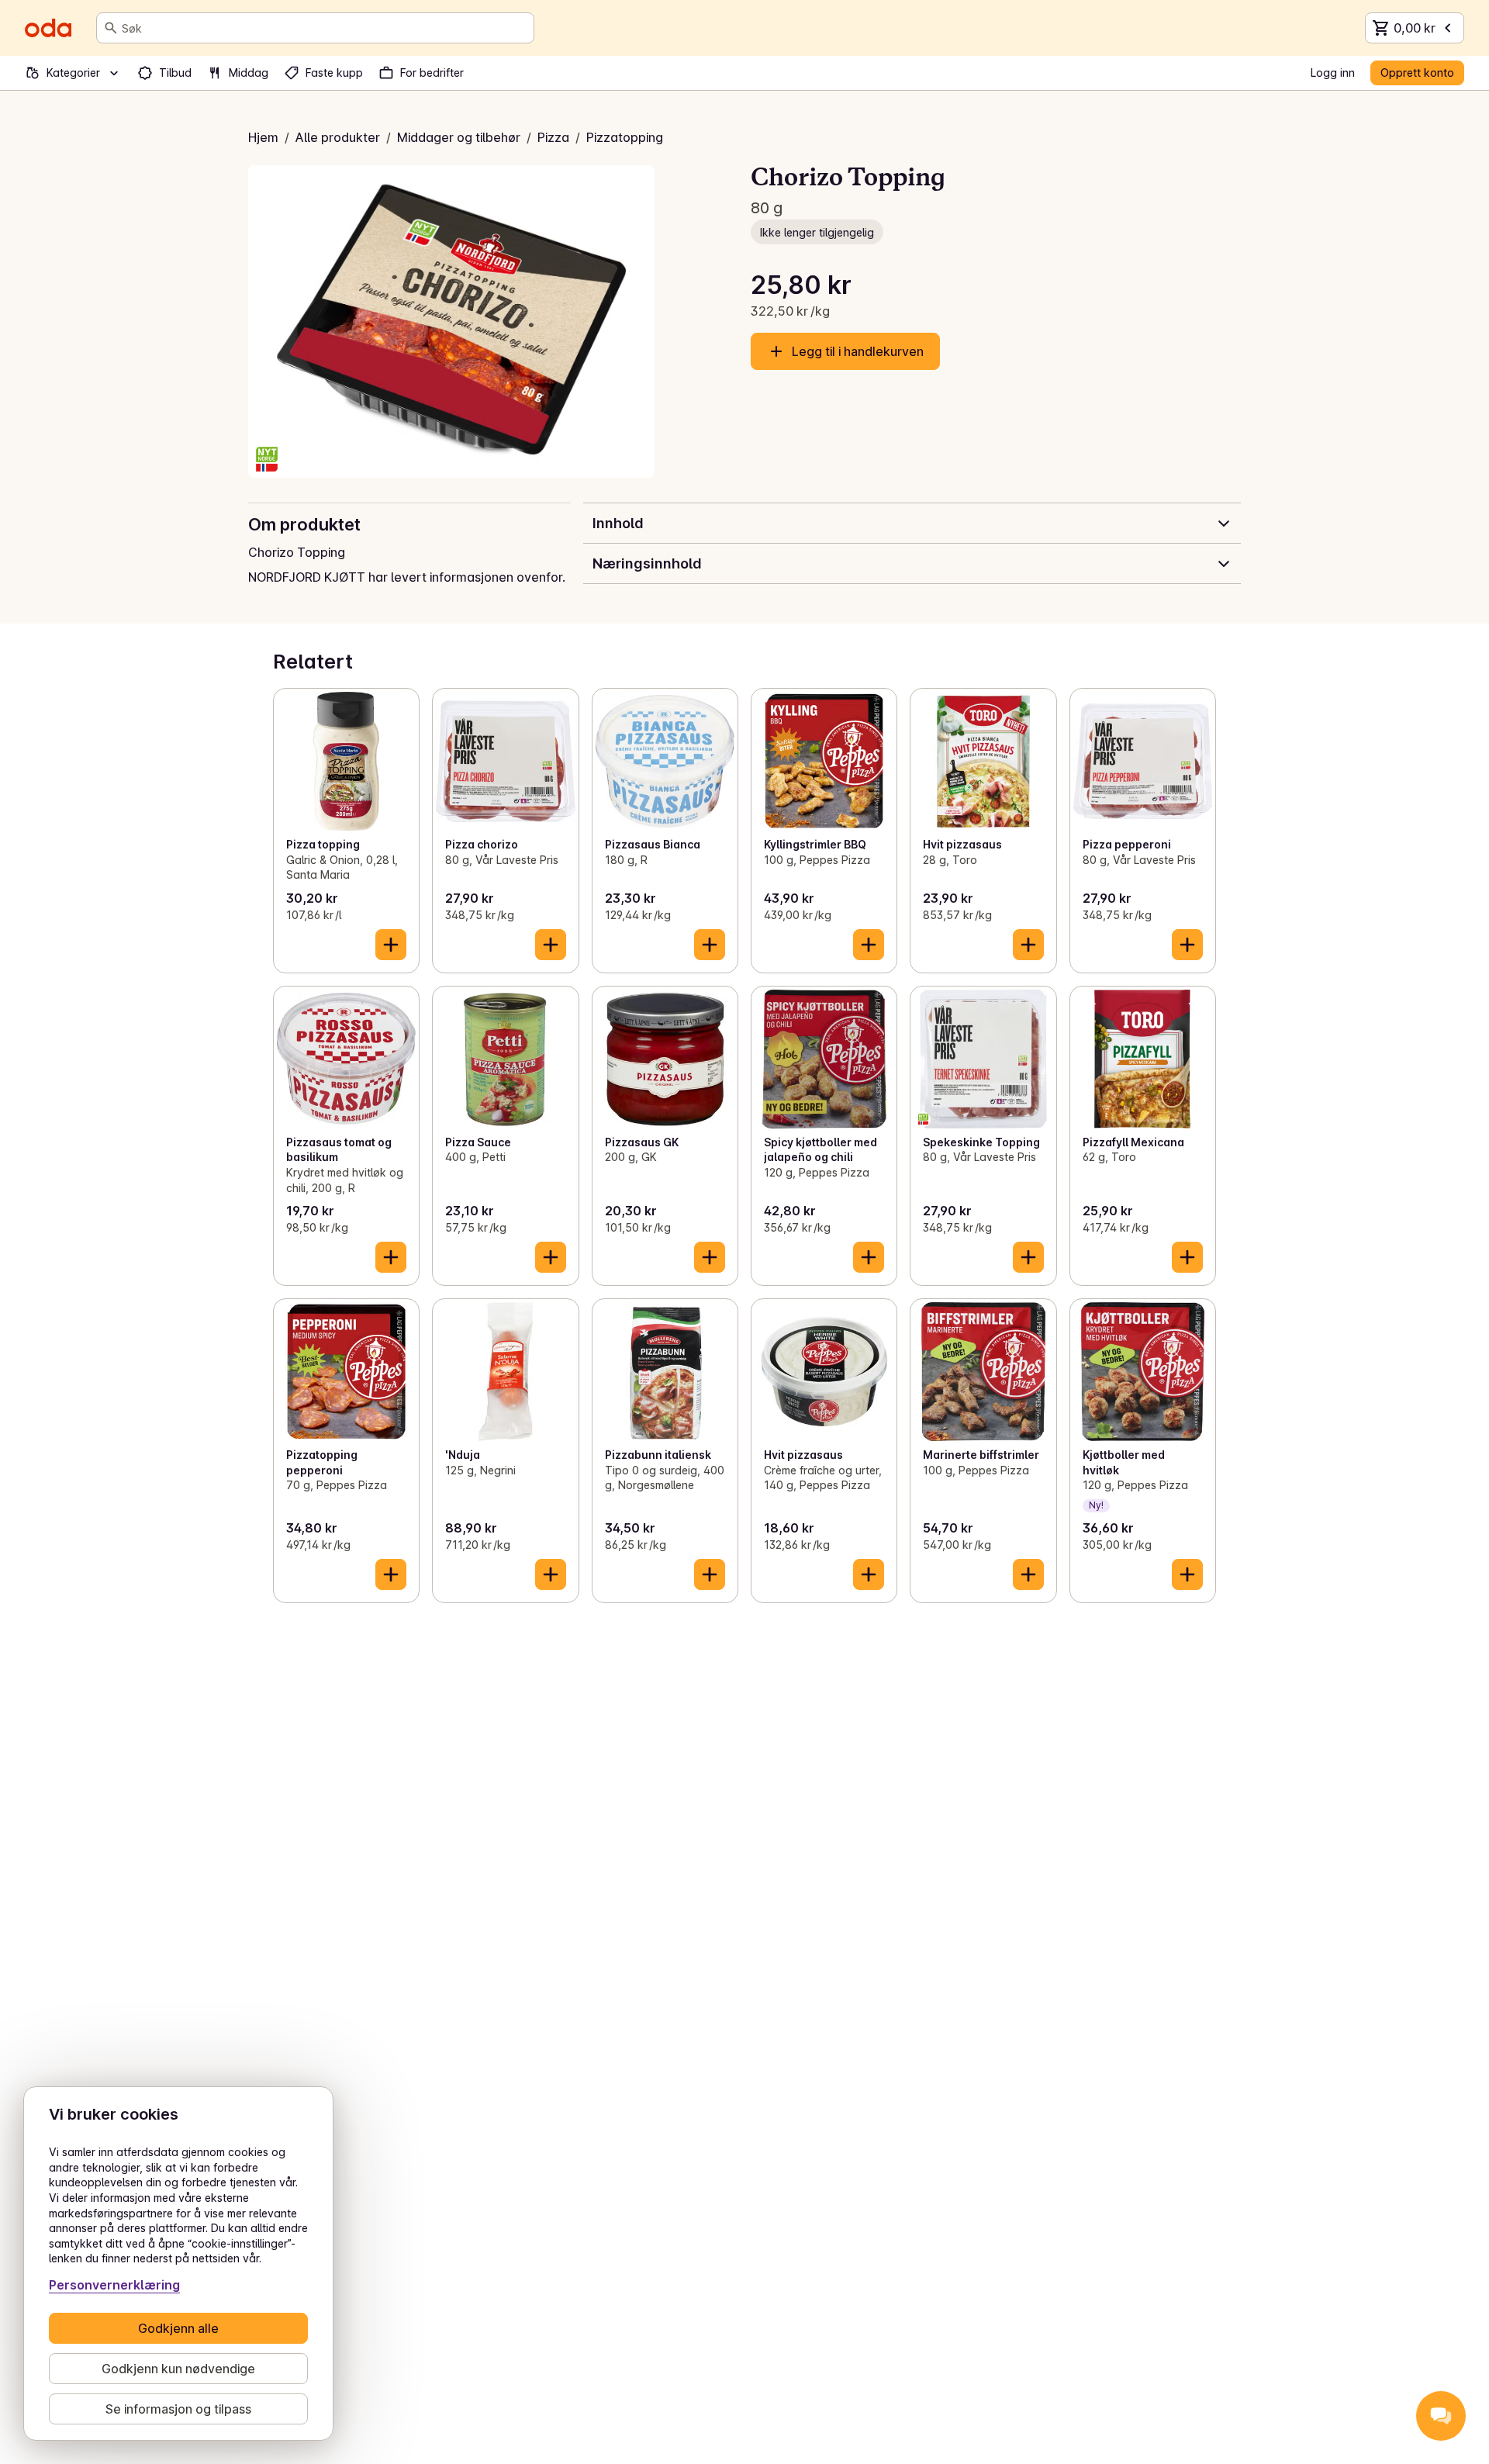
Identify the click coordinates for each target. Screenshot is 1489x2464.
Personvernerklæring (114, 2285)
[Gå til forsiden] (48, 28)
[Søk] (111, 28)
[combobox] (325, 28)
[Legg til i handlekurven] (391, 945)
